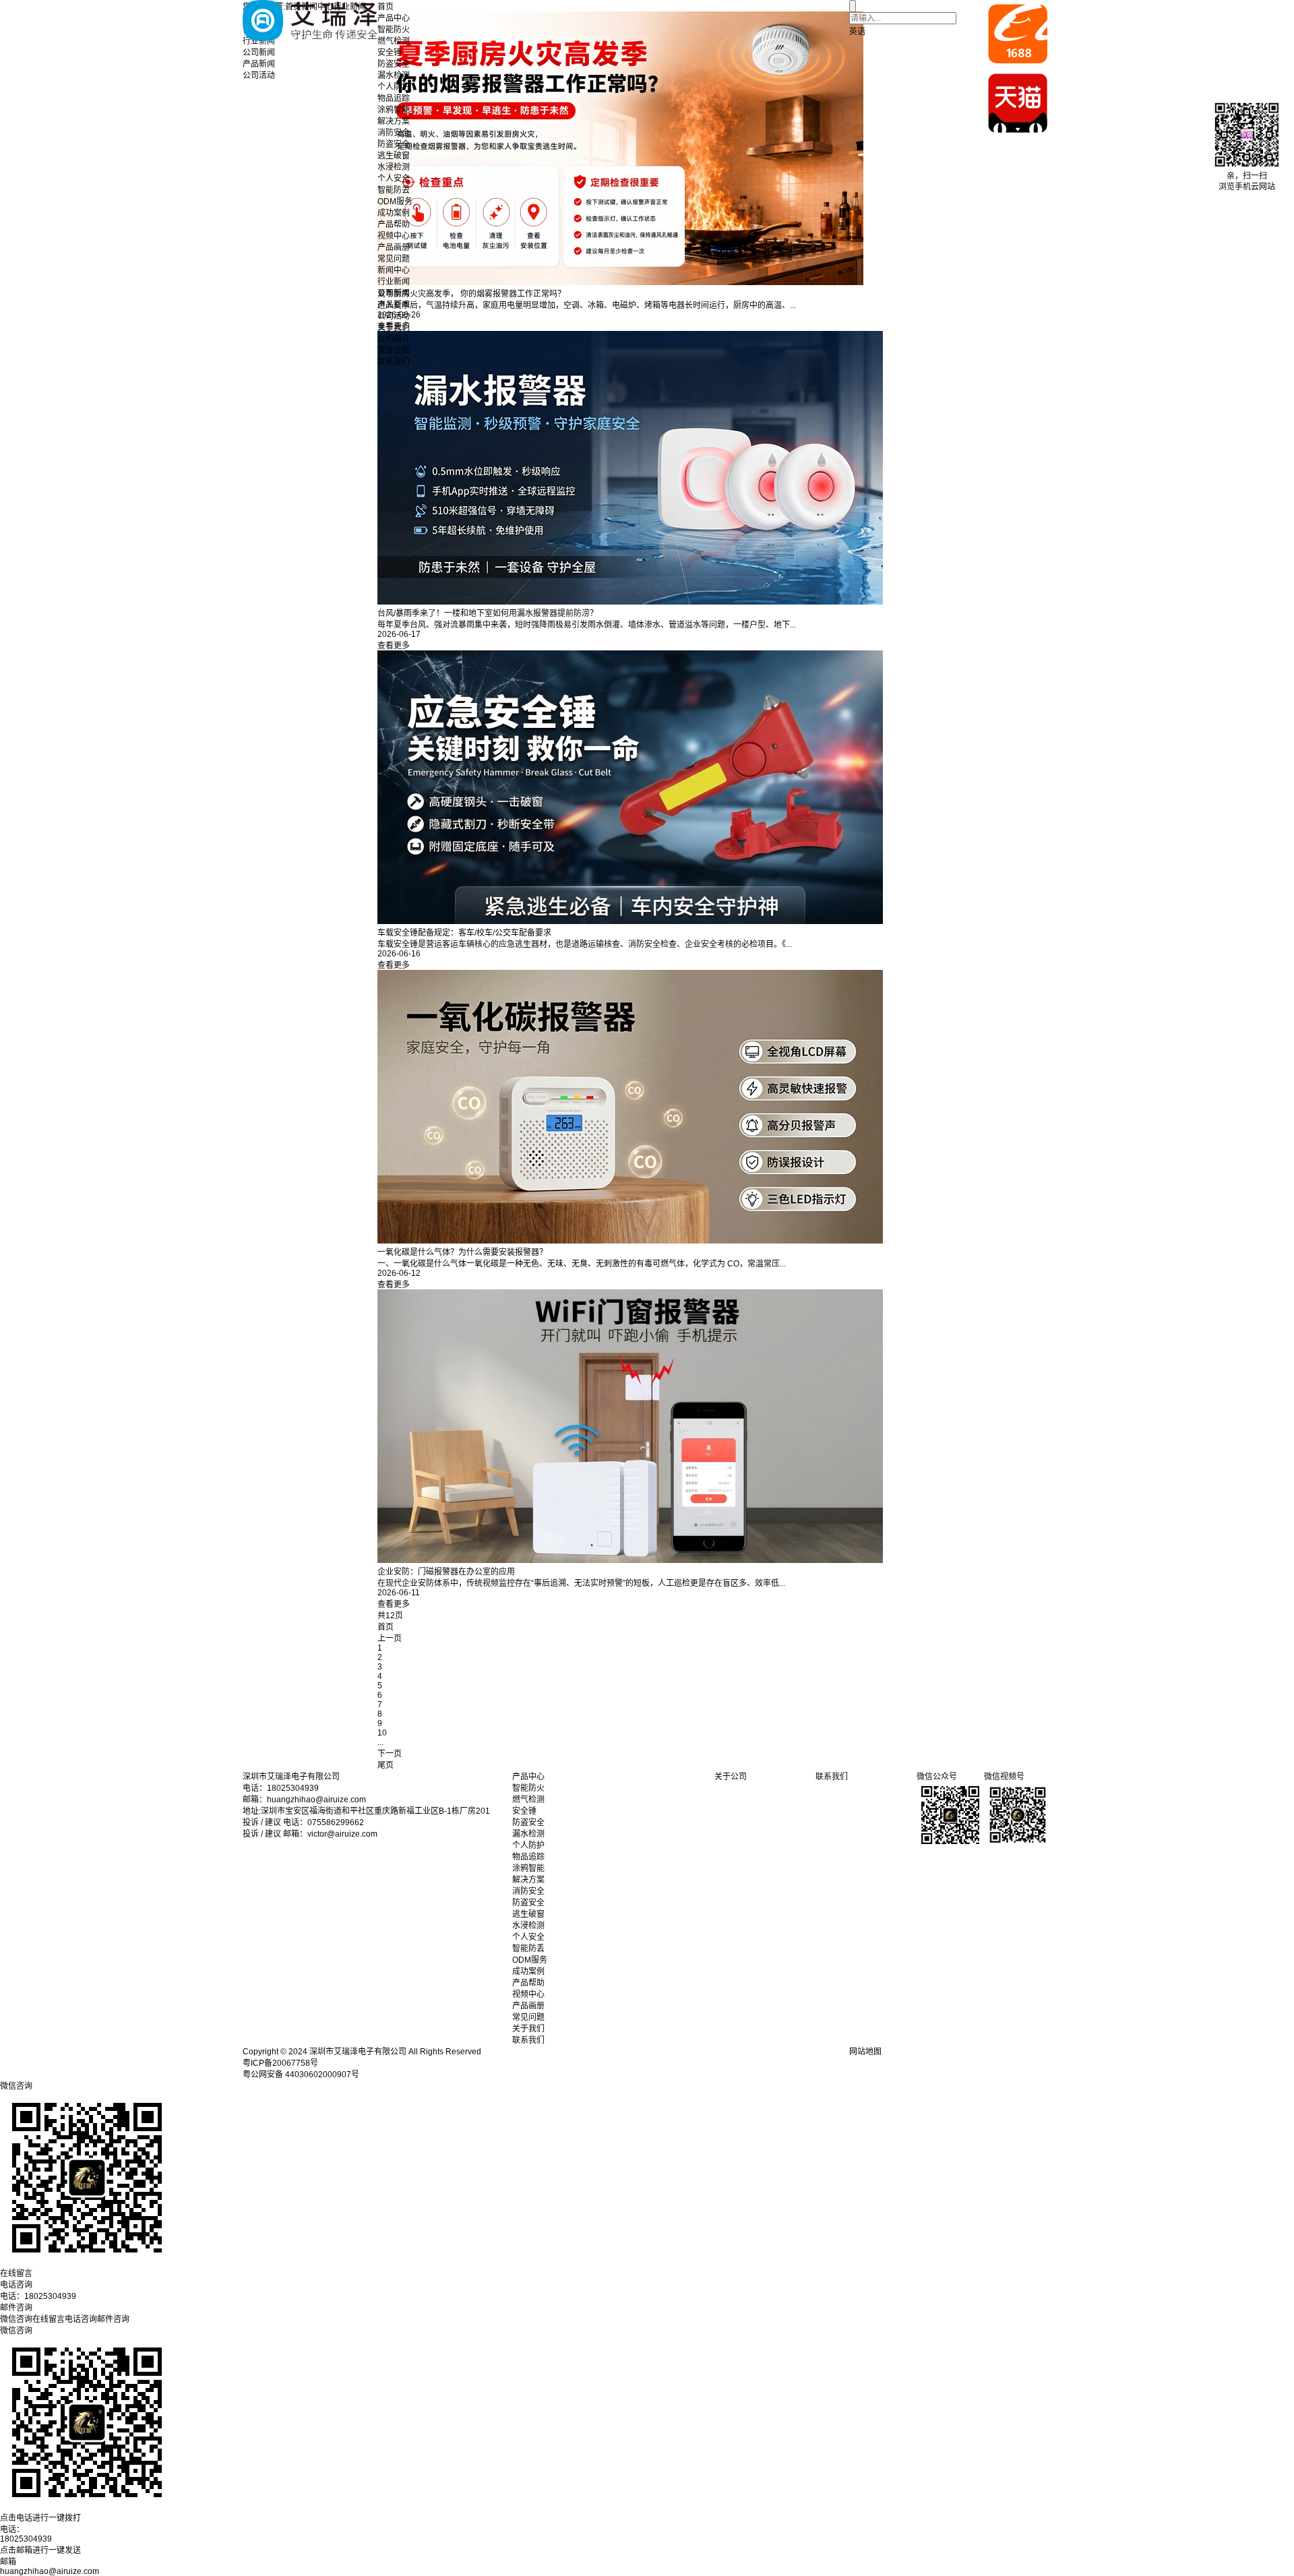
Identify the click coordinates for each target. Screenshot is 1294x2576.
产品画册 (394, 247)
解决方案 (394, 121)
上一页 (390, 1638)
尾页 (386, 1765)
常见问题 (394, 259)
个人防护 (394, 87)
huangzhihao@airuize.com (50, 2571)
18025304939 (26, 2539)
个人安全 (394, 179)
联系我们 (394, 362)
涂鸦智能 (394, 110)
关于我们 (394, 328)
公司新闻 (394, 293)
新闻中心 (394, 270)
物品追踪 (394, 98)
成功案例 (394, 213)
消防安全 (394, 133)
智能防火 (394, 30)
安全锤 (390, 53)
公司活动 (394, 316)
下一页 (390, 1754)
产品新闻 (394, 305)
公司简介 (394, 339)
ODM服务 (395, 202)
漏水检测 (394, 75)
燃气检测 (394, 41)
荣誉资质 (394, 350)
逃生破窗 (394, 156)
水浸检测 (394, 167)
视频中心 (394, 236)
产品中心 (394, 18)
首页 (386, 7)
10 (382, 1733)
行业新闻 (394, 282)
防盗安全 (394, 64)
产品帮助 (394, 224)
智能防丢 (394, 190)
